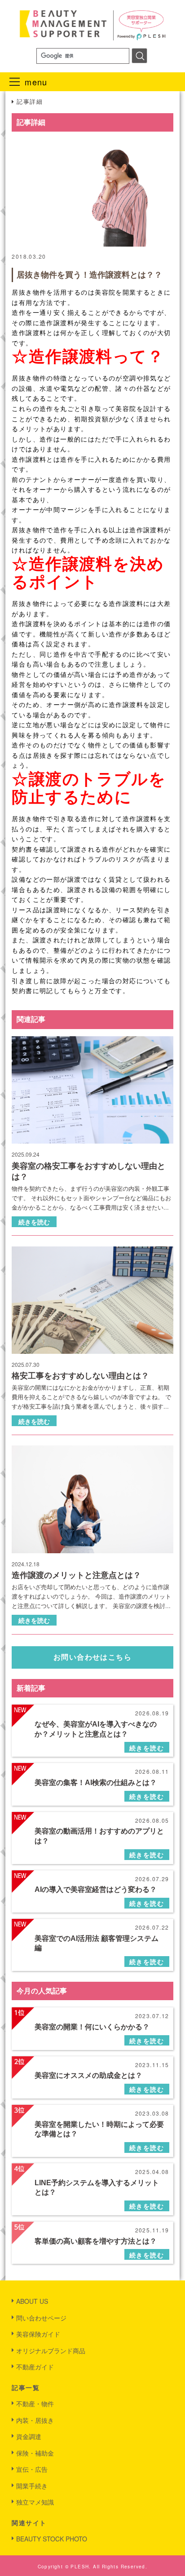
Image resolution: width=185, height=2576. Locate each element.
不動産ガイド (35, 2367)
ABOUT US (32, 2301)
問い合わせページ (41, 2318)
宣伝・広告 (32, 2469)
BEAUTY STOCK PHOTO (52, 2539)
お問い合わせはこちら (92, 1657)
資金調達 (29, 2436)
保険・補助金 (35, 2453)
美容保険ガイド (38, 2334)
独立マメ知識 (35, 2502)
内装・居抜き (35, 2420)
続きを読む (34, 1222)
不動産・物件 (35, 2404)
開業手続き (32, 2486)
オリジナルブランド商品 (51, 2351)
